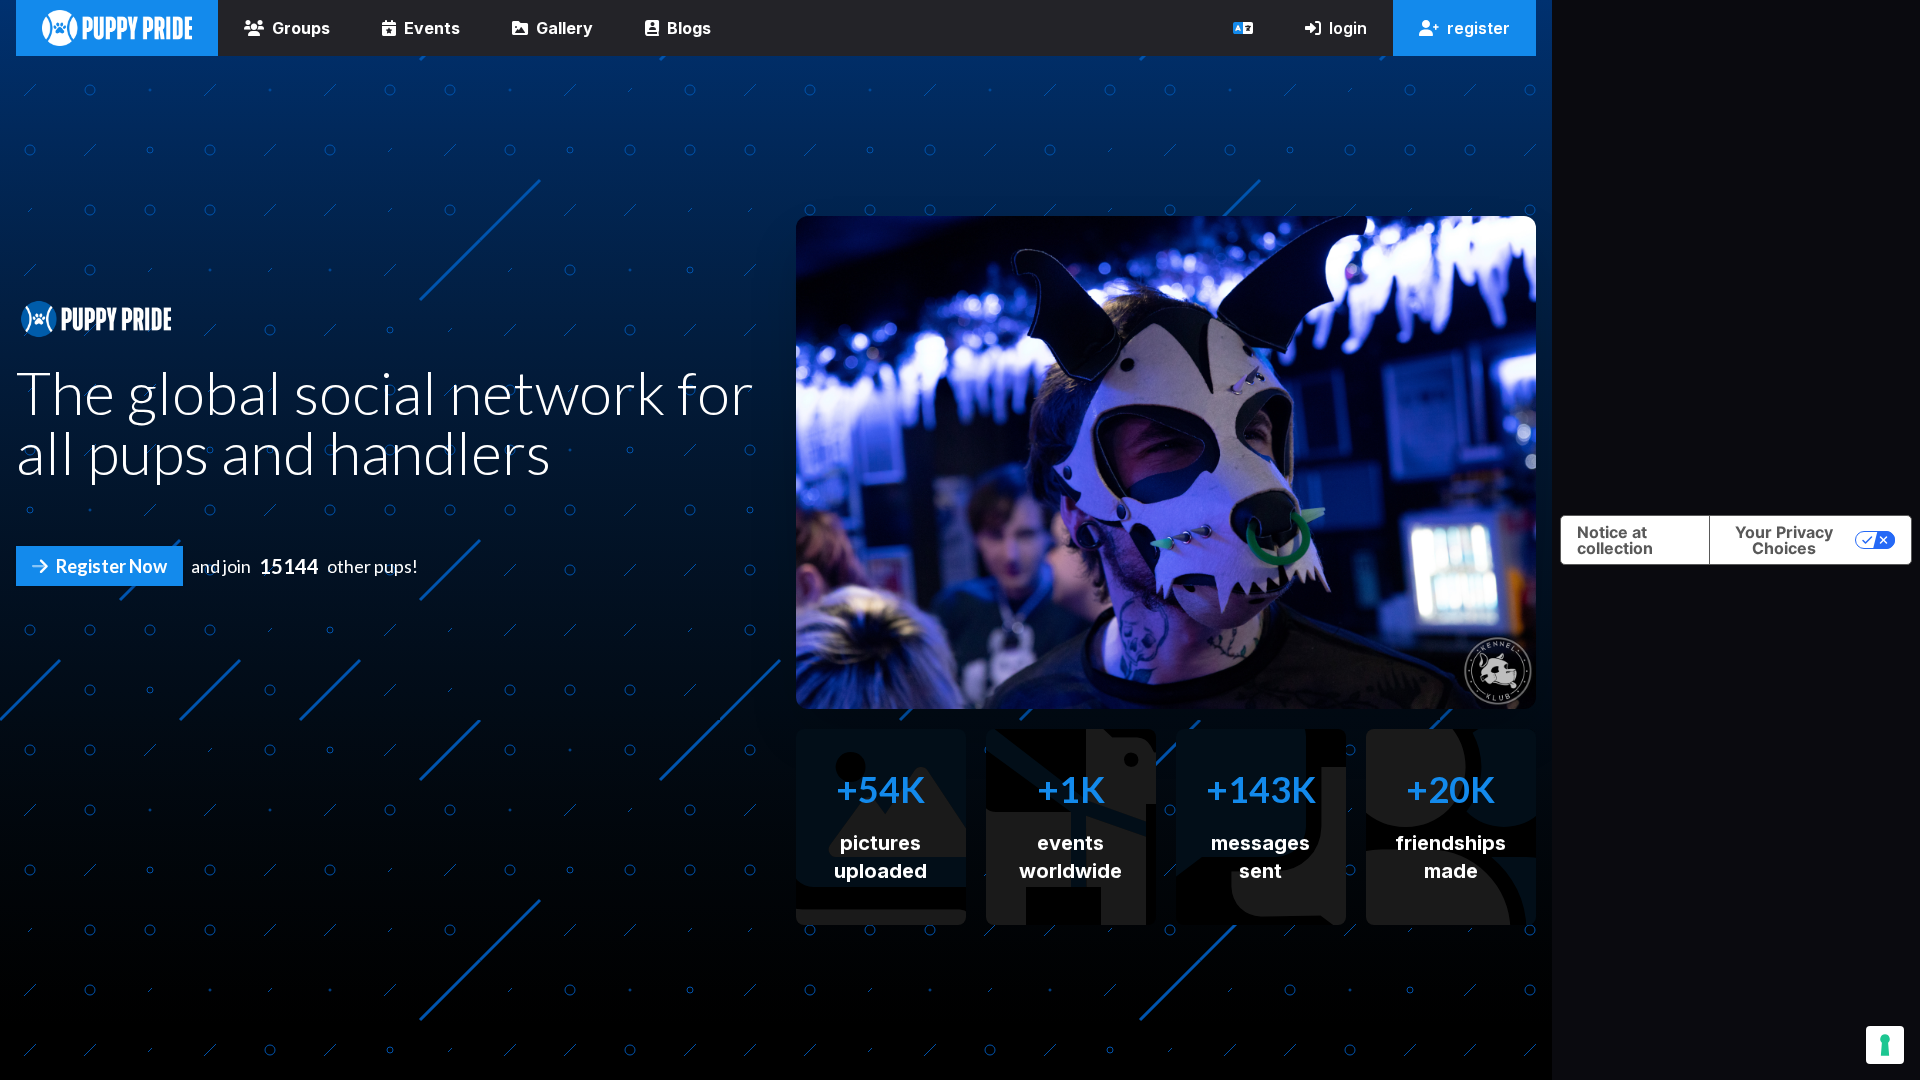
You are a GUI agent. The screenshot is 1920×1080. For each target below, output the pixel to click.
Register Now (111, 566)
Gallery (564, 28)
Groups (301, 28)
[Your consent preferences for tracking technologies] (1885, 1045)
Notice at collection (1615, 540)
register (1478, 28)
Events (432, 28)
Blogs (689, 28)
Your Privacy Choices (1784, 540)
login (1348, 28)
